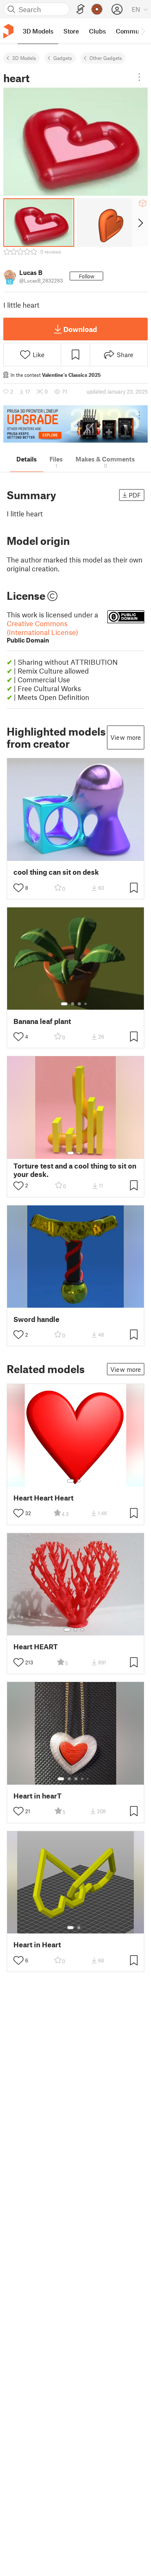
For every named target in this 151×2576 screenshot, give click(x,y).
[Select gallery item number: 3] (79, 1004)
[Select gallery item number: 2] (73, 1004)
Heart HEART (36, 1647)
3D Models (24, 58)
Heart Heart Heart (43, 1498)
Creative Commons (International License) (42, 631)
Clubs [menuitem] (97, 31)
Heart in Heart (37, 1945)
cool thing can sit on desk (56, 872)
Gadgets (63, 58)
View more (126, 737)
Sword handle (36, 1319)
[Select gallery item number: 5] (89, 1779)
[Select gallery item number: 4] (86, 1004)
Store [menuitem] (71, 31)
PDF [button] (135, 495)
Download (80, 329)
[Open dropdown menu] (139, 77)
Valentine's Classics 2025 (71, 375)
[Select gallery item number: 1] (64, 1004)
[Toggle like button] (18, 888)
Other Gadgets (106, 58)
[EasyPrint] (81, 9)
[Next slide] (140, 223)
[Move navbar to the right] (143, 31)
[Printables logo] (8, 31)
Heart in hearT (38, 1796)
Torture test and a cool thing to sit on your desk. (75, 1170)
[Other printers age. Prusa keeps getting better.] (75, 424)
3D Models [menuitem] (38, 31)
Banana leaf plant (42, 1021)
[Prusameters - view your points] (97, 9)
